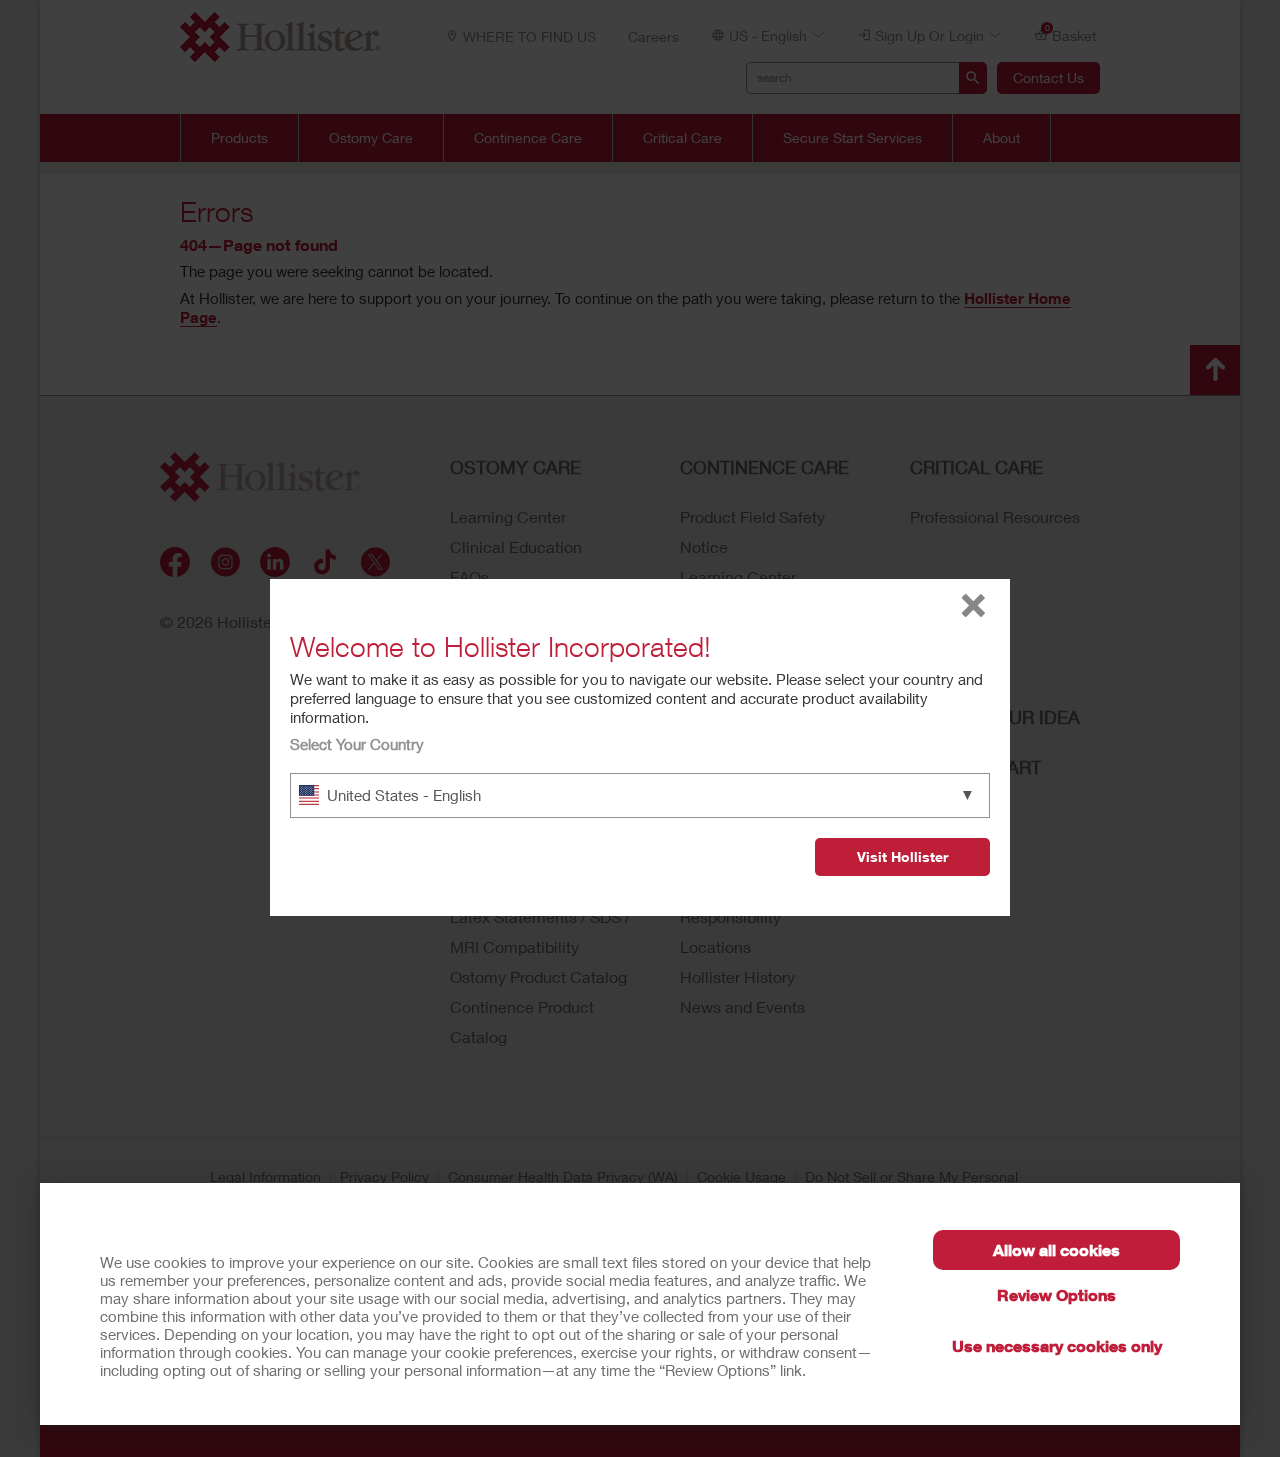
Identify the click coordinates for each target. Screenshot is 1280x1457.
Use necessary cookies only (1057, 1345)
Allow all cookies (1056, 1249)
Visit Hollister (902, 856)
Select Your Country (357, 744)
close (973, 605)
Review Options (1056, 1294)
